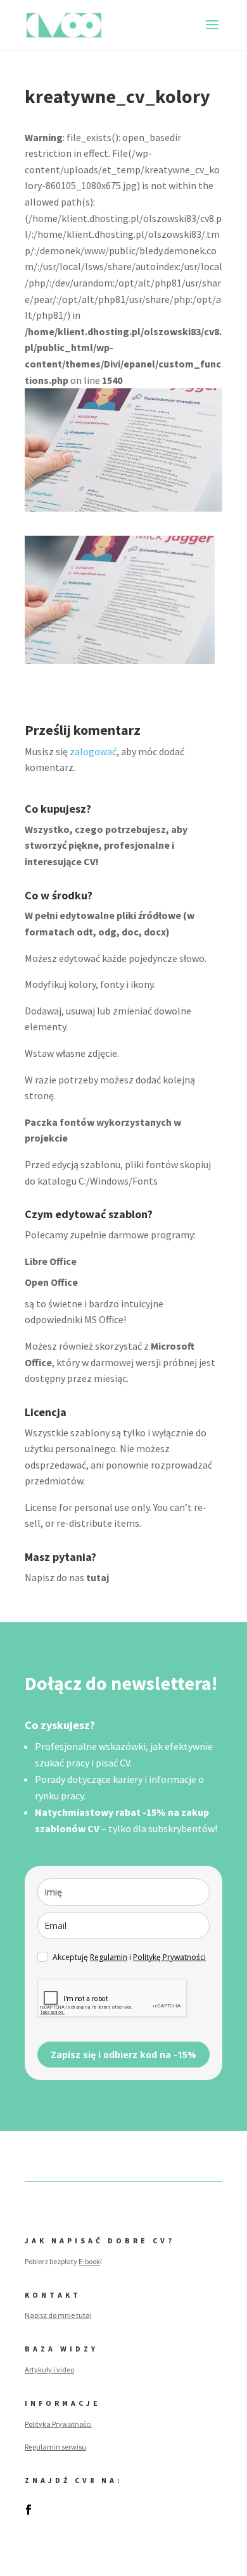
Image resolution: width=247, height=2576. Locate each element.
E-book (89, 2261)
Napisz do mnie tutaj (58, 2315)
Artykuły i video (49, 2370)
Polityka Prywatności (58, 2424)
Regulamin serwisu (55, 2447)
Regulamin (109, 1957)
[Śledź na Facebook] (28, 2510)
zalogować (93, 751)
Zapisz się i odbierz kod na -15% (123, 2055)
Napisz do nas (67, 1577)
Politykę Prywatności (169, 1957)
